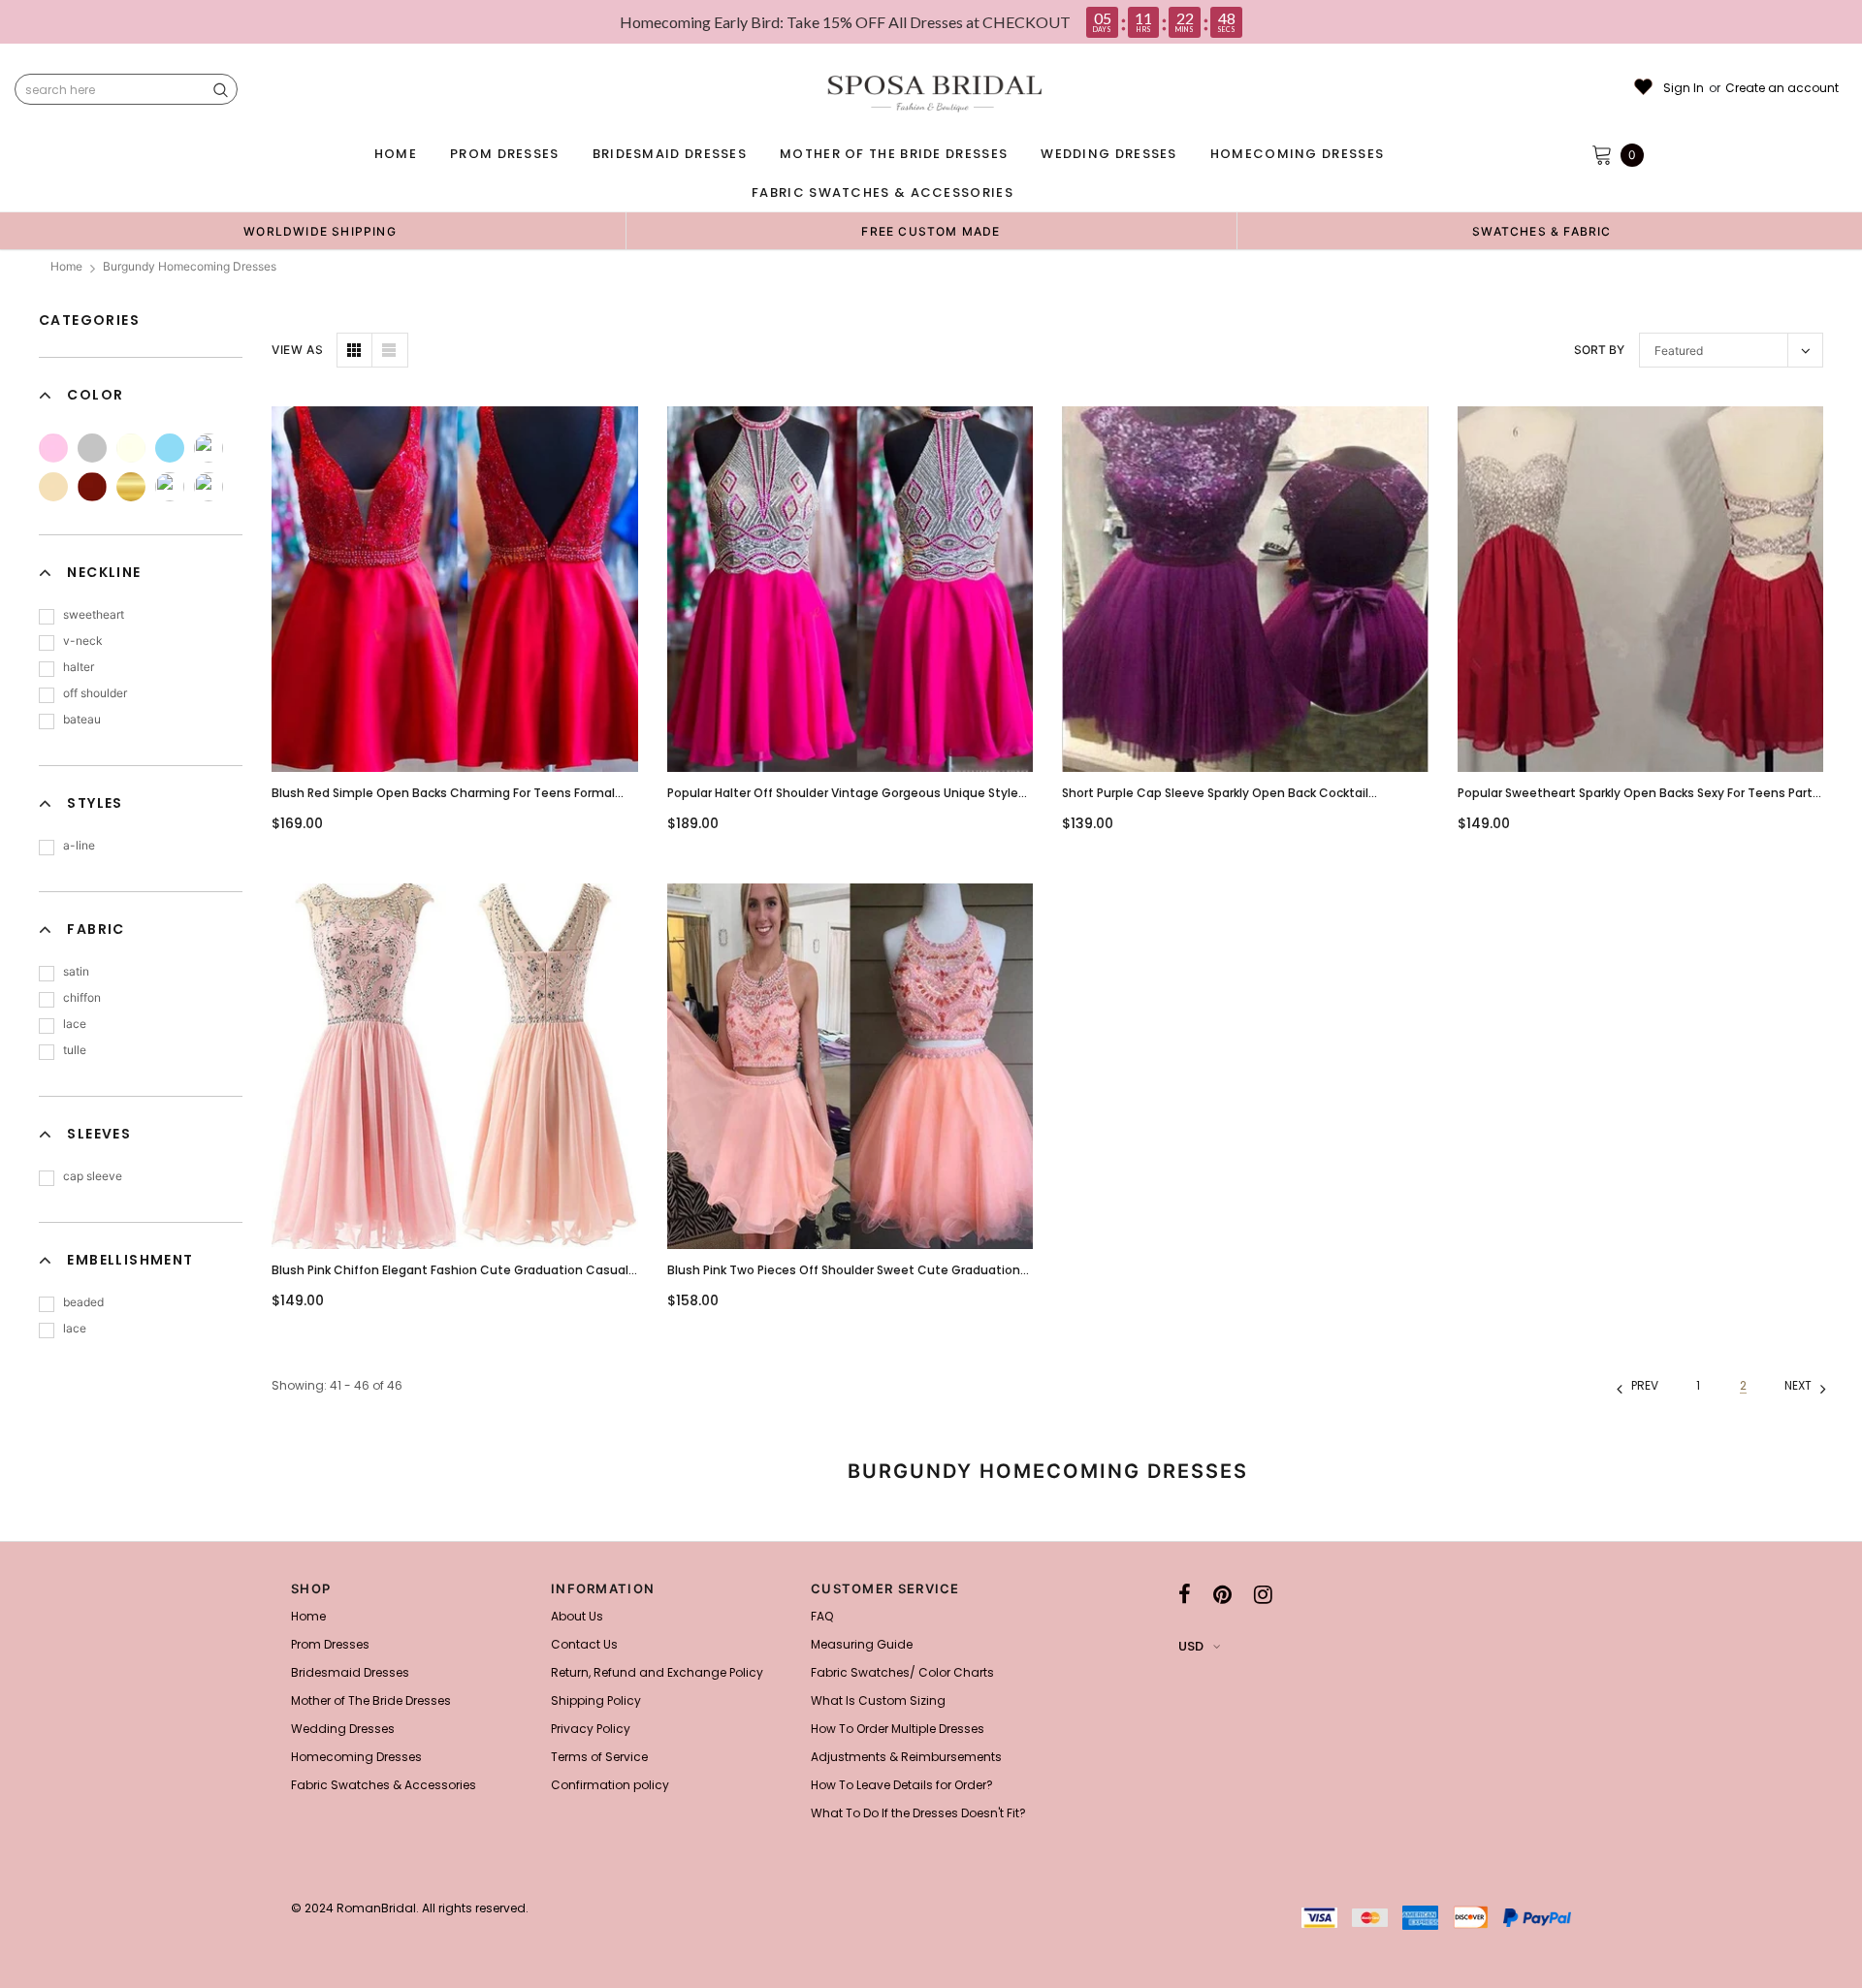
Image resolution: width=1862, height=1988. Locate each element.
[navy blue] (170, 487)
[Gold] (131, 487)
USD (1191, 1646)
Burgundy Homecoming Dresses (190, 266)
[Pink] (53, 448)
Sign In (1684, 88)
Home (66, 266)
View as (297, 350)
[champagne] (53, 487)
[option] (320, 231)
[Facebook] (1185, 1594)
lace (75, 1024)
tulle (75, 1050)
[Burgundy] (92, 487)
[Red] (209, 487)
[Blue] (170, 448)
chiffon (82, 997)
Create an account (1782, 88)
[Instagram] (1263, 1594)
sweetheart (94, 614)
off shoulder (95, 693)
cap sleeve (93, 1176)
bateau (82, 719)
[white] (209, 448)
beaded (83, 1302)
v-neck (83, 641)
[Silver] (92, 448)
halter (79, 667)
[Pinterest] (1222, 1594)
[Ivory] (131, 448)
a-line (79, 845)
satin (76, 971)
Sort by (1599, 350)
